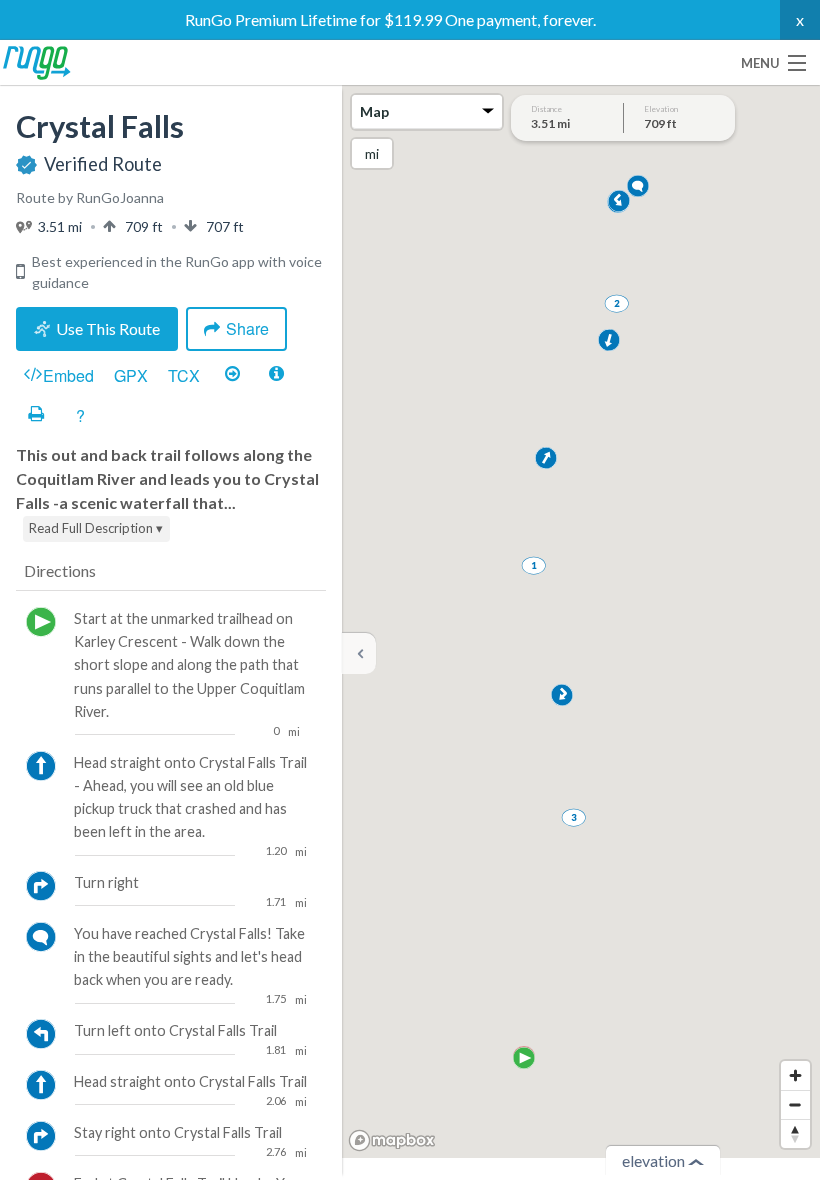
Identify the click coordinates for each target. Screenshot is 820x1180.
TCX (184, 375)
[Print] (36, 415)
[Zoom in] (795, 1075)
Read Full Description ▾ (96, 528)
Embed (68, 375)
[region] (581, 621)
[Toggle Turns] (232, 375)
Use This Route (108, 328)
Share (247, 328)
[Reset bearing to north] (795, 1133)
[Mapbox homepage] (392, 1140)
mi (372, 153)
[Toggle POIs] (276, 375)
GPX (131, 375)
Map (374, 111)
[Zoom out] (795, 1104)
